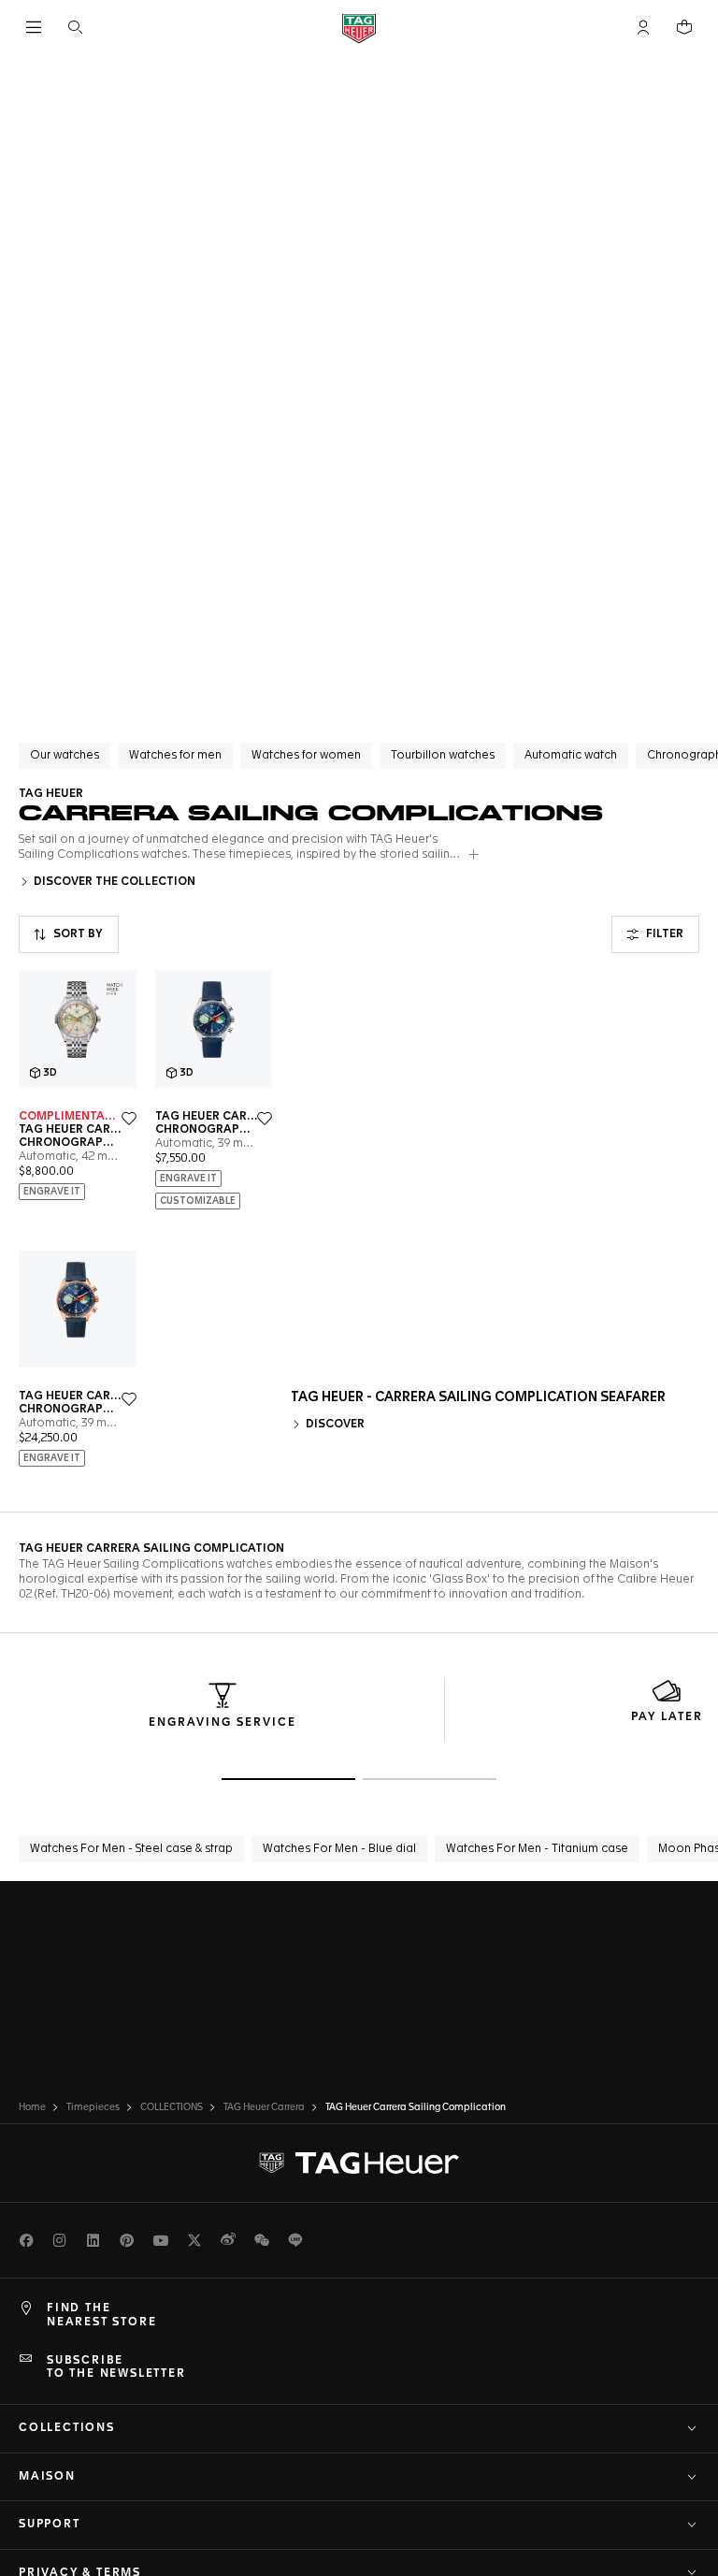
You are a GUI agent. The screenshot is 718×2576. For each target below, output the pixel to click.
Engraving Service (223, 1723)
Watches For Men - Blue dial (339, 1849)
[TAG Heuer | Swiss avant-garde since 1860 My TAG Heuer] (359, 2164)
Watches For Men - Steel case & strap (131, 1849)
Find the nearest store (101, 2315)
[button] (643, 27)
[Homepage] (359, 28)
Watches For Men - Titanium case (537, 1849)
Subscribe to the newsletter (116, 2367)
